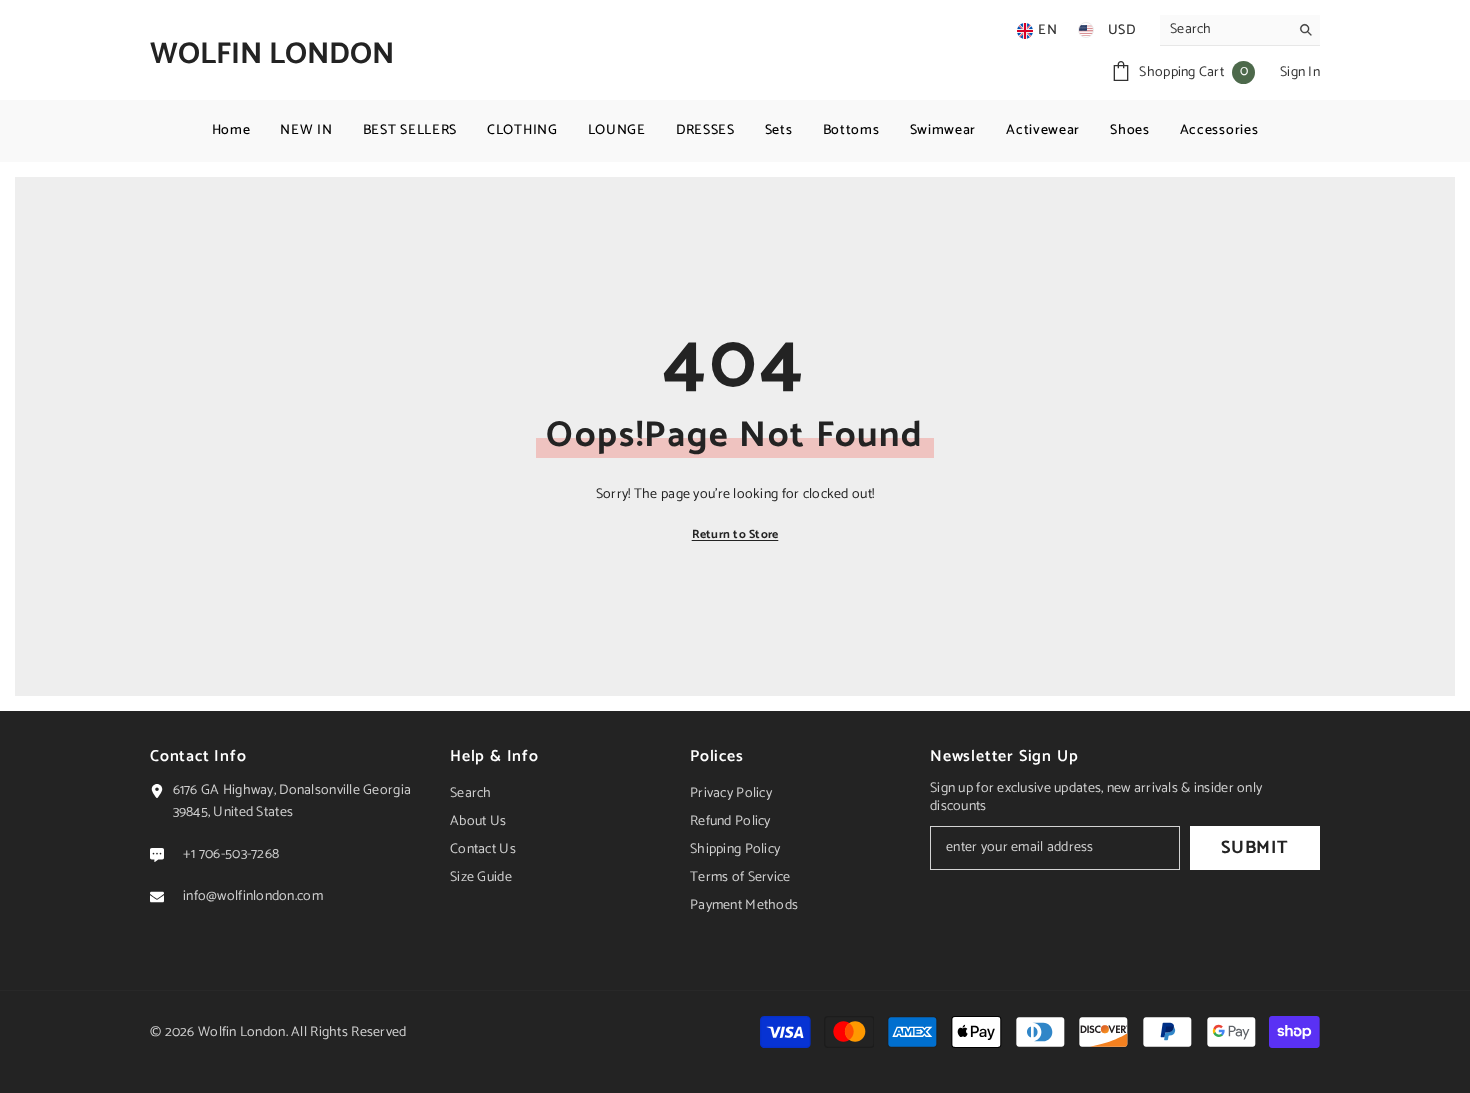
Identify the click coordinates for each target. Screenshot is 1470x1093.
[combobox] (1224, 30)
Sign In (1300, 72)
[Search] (1240, 30)
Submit (1255, 848)
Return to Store (735, 534)
